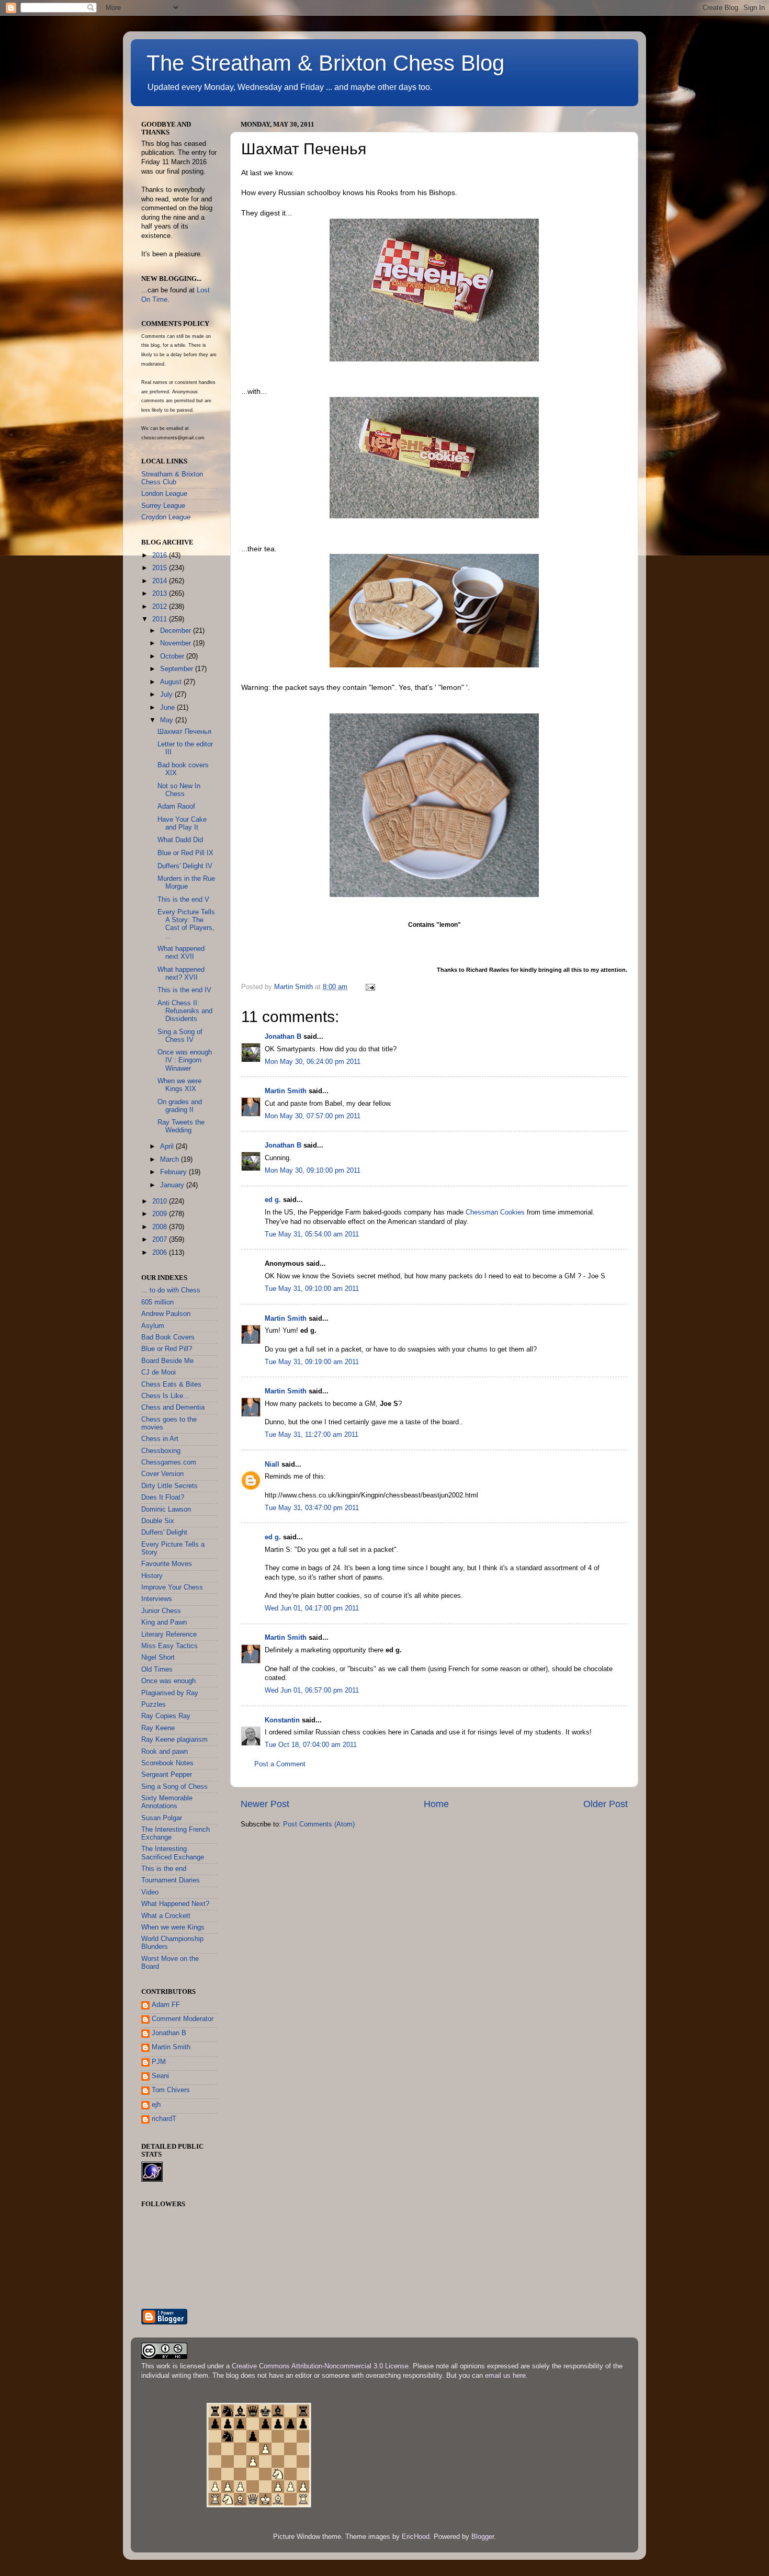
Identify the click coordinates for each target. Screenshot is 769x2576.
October (173, 656)
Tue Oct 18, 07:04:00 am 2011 (311, 1745)
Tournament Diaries (171, 1880)
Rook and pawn (165, 1752)
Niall (272, 1465)
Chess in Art (160, 1439)
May (168, 720)
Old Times (157, 1670)
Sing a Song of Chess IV (180, 1036)
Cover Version (162, 1474)
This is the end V (183, 900)
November (177, 643)
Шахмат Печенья (184, 732)
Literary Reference (169, 1635)
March (171, 1160)
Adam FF (166, 2005)
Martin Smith (286, 1091)
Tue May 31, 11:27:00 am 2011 (312, 1435)
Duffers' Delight (164, 1533)
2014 (161, 581)
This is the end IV (184, 990)
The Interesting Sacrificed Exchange (173, 1853)
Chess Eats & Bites (171, 1385)
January (173, 1185)
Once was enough (168, 1681)
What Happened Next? (175, 1904)
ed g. (273, 1200)
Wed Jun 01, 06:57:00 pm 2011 (312, 1690)
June (168, 708)
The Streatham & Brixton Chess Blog (325, 63)
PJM (159, 2062)
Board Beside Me (167, 1361)
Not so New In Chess (179, 790)
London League (164, 494)
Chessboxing (161, 1451)
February (174, 1172)
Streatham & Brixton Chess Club (172, 478)
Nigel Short (158, 1658)
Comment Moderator (183, 2019)
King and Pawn (164, 1622)
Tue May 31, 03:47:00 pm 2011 (312, 1508)
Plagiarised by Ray (170, 1693)
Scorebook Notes (167, 1763)
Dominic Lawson (166, 1510)
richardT (164, 2119)
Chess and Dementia (173, 1408)
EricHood (416, 2537)
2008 (161, 1227)
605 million (157, 1302)
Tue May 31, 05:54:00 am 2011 (312, 1234)
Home (436, 1804)
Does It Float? (163, 1497)
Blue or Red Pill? (167, 1349)
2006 (161, 1253)
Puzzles (154, 1705)
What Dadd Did (180, 840)
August (172, 682)
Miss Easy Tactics (169, 1646)
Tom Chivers (171, 2090)
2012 (161, 607)
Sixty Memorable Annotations (167, 1802)
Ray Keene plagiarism (174, 1740)
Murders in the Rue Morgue (186, 883)
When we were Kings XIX (179, 1085)
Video (150, 1892)
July (167, 695)
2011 (161, 619)
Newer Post (265, 1804)
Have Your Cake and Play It (182, 824)
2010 (161, 1201)
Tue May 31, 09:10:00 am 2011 (312, 1289)
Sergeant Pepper (167, 1775)
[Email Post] (370, 987)
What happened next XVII (181, 953)
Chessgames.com (169, 1462)
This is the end (164, 1869)
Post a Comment (280, 1764)
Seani (160, 2076)
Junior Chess (161, 1611)
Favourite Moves (167, 1564)
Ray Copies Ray (166, 1716)
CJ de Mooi (159, 1372)
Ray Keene (158, 1728)
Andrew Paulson (166, 1314)
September (178, 669)
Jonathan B (283, 1037)
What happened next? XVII (181, 974)
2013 (161, 594)
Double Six (158, 1521)
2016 (161, 555)
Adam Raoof (176, 807)
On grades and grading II (180, 1106)
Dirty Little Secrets (169, 1486)
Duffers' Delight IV (185, 866)
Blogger (483, 2537)
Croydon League (166, 517)
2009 (161, 1214)
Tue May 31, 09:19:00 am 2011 (312, 1362)
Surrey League (163, 506)
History (152, 1576)
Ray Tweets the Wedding (181, 1126)
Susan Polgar (162, 1818)
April (168, 1147)
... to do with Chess (171, 1290)
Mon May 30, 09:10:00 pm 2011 (313, 1171)
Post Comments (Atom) (319, 1824)
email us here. (506, 2376)
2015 (161, 568)
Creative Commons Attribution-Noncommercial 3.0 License (320, 2366)
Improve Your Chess (172, 1587)
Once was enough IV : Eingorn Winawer (185, 1060)
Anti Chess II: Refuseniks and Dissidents (185, 1011)
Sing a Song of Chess (174, 1787)
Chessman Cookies (495, 1212)
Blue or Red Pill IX (185, 853)
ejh (156, 2105)
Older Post (606, 1804)
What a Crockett (166, 1916)
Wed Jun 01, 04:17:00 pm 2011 (312, 1608)
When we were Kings (173, 1927)
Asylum (153, 1326)
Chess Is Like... (165, 1396)
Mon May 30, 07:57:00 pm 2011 (313, 1116)
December (177, 631)
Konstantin (282, 1720)
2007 (161, 1240)
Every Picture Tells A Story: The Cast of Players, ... (186, 924)
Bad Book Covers (168, 1337)
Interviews (157, 1599)
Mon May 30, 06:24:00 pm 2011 (313, 1062)
